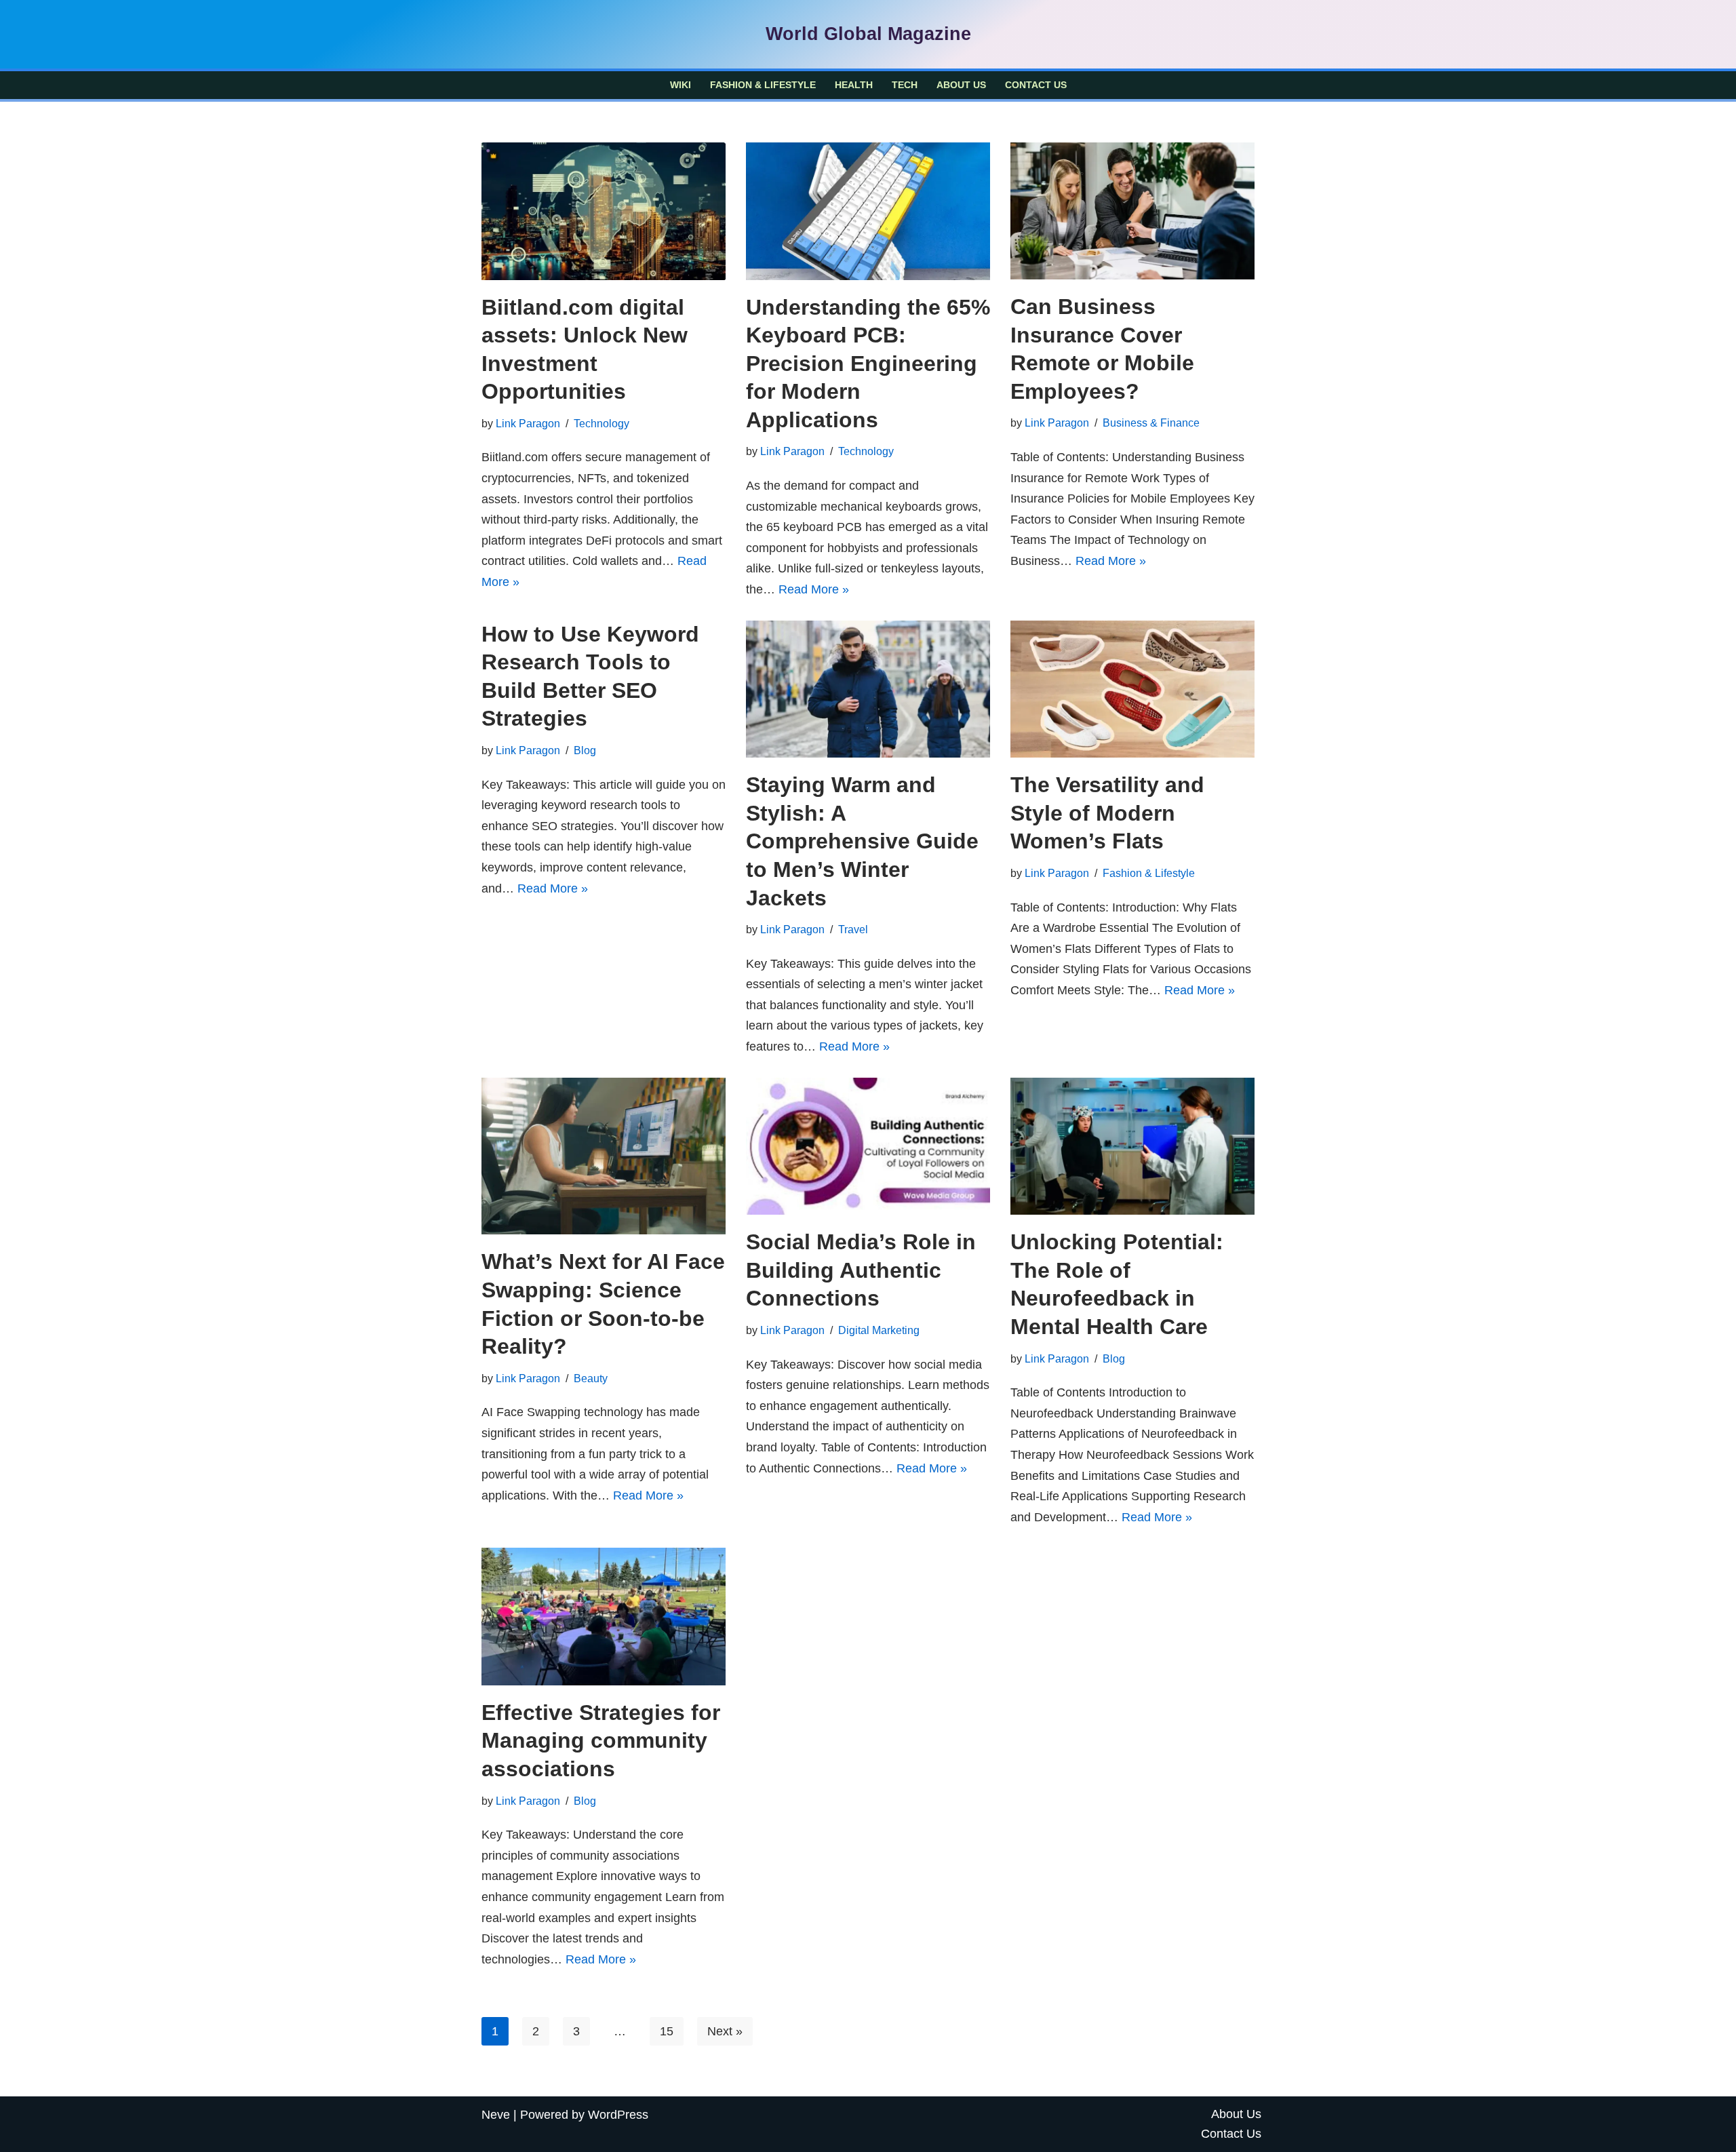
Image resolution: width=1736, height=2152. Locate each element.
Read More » (814, 589)
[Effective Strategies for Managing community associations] (604, 1617)
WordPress (618, 2115)
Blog (585, 750)
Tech (905, 85)
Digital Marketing (879, 1330)
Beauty (591, 1378)
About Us (961, 85)
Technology (601, 423)
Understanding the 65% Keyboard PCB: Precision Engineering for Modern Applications (868, 364)
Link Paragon (528, 423)
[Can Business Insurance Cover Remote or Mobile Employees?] (1132, 211)
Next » (725, 2031)
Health (854, 85)
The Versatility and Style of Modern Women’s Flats (1107, 813)
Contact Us (1036, 85)
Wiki (680, 85)
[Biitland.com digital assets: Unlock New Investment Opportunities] (604, 211)
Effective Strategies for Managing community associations (601, 1741)
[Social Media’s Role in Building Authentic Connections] (868, 1147)
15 (667, 2031)
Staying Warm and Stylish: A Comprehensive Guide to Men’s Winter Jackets (862, 841)
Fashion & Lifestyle (763, 85)
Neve (496, 2115)
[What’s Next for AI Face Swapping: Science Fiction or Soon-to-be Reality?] (604, 1156)
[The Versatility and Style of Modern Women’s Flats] (1132, 689)
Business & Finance (1151, 423)
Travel (853, 929)
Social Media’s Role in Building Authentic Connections (861, 1270)
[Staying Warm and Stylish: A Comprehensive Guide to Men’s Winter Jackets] (868, 689)
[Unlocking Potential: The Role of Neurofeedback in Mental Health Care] (1132, 1147)
